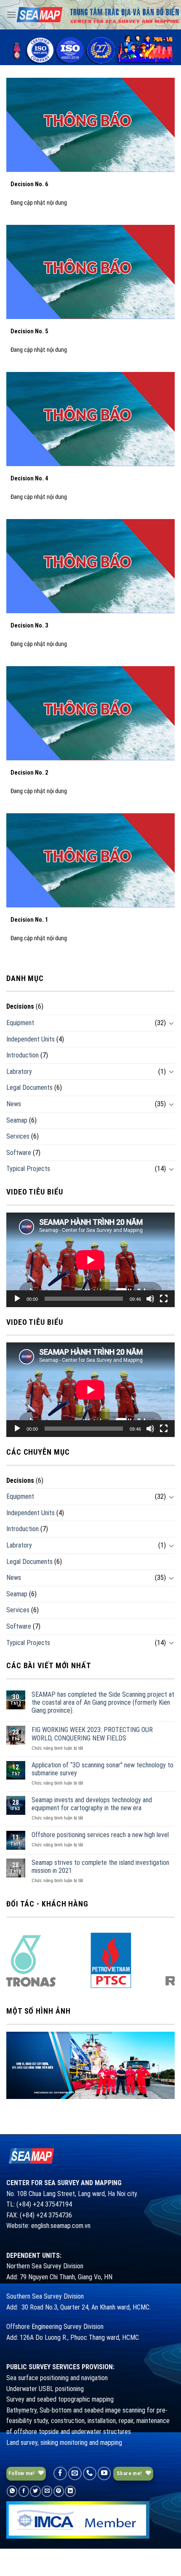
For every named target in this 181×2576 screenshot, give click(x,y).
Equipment (20, 1023)
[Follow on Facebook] (60, 2473)
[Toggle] (171, 1023)
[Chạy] (17, 1299)
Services (18, 1136)
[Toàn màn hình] (164, 1299)
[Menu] (11, 15)
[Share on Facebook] (24, 2491)
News (14, 1104)
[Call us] (90, 2473)
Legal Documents (29, 1088)
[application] (90, 1260)
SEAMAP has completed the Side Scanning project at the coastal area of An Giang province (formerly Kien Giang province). (103, 1702)
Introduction (23, 1055)
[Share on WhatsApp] (12, 2491)
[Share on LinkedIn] (70, 2491)
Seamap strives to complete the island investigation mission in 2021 (100, 1867)
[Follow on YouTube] (104, 2473)
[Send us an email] (75, 2473)
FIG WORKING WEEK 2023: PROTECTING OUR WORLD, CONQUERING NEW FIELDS (92, 1734)
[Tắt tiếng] (150, 1299)
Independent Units (31, 1039)
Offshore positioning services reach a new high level (100, 1835)
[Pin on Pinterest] (59, 2491)
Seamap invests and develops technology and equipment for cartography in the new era (92, 1804)
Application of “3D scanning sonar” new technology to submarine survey (102, 1769)
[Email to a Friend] (47, 2491)
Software (19, 1153)
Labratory (19, 1072)
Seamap (17, 1120)
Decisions (20, 1006)
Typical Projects (28, 1169)
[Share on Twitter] (35, 2491)
